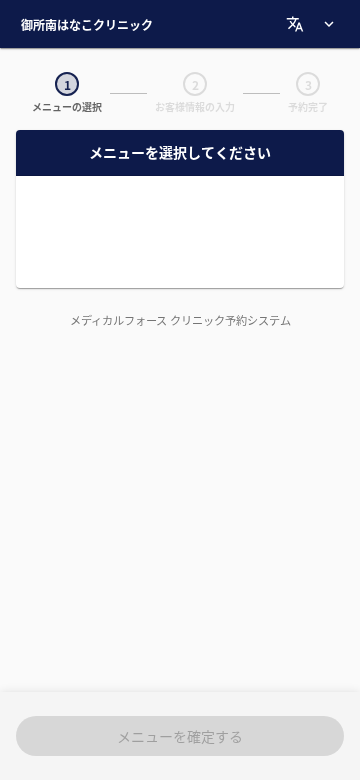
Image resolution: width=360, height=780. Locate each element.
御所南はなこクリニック (87, 24)
